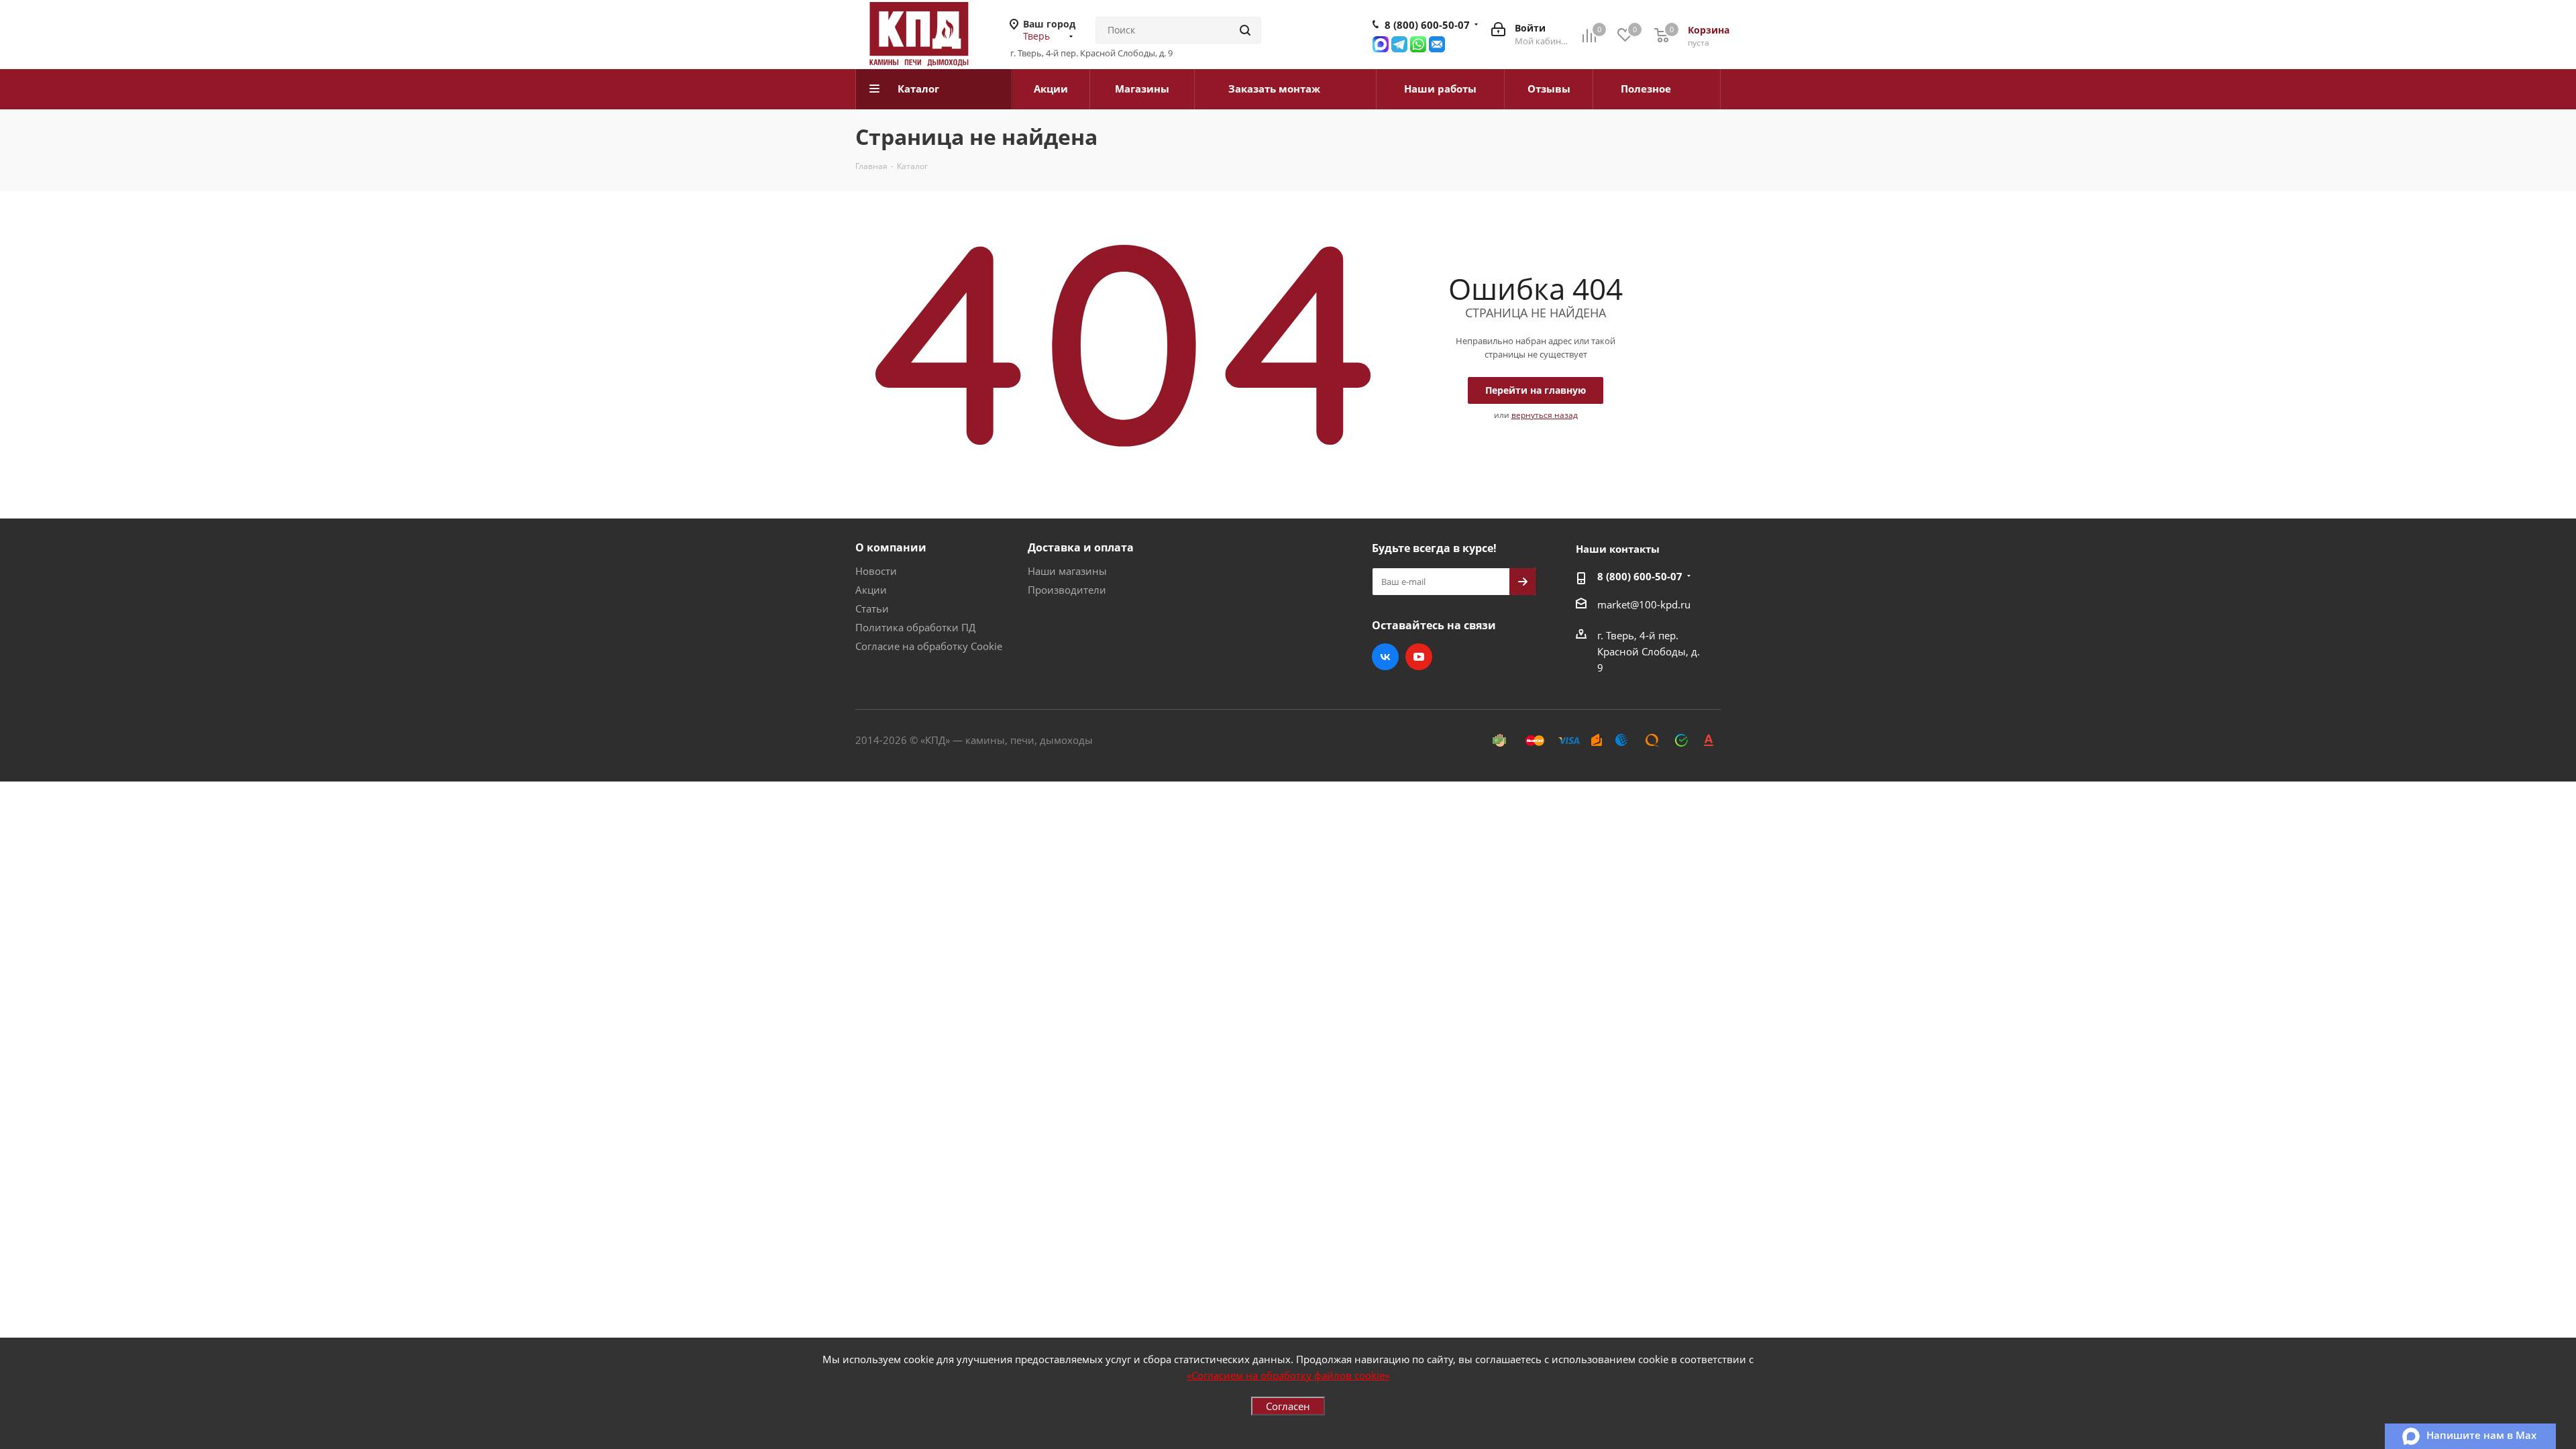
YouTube (1419, 657)
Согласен (1288, 1406)
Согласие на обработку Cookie (929, 646)
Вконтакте (1385, 657)
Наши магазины (1067, 571)
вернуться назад (1545, 415)
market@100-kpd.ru (1644, 604)
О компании (891, 547)
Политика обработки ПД (915, 627)
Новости (876, 571)
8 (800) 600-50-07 (1427, 25)
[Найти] (1245, 30)
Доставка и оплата (1081, 547)
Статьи (872, 608)
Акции (871, 590)
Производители (1067, 590)
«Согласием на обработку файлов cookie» (1288, 1375)
